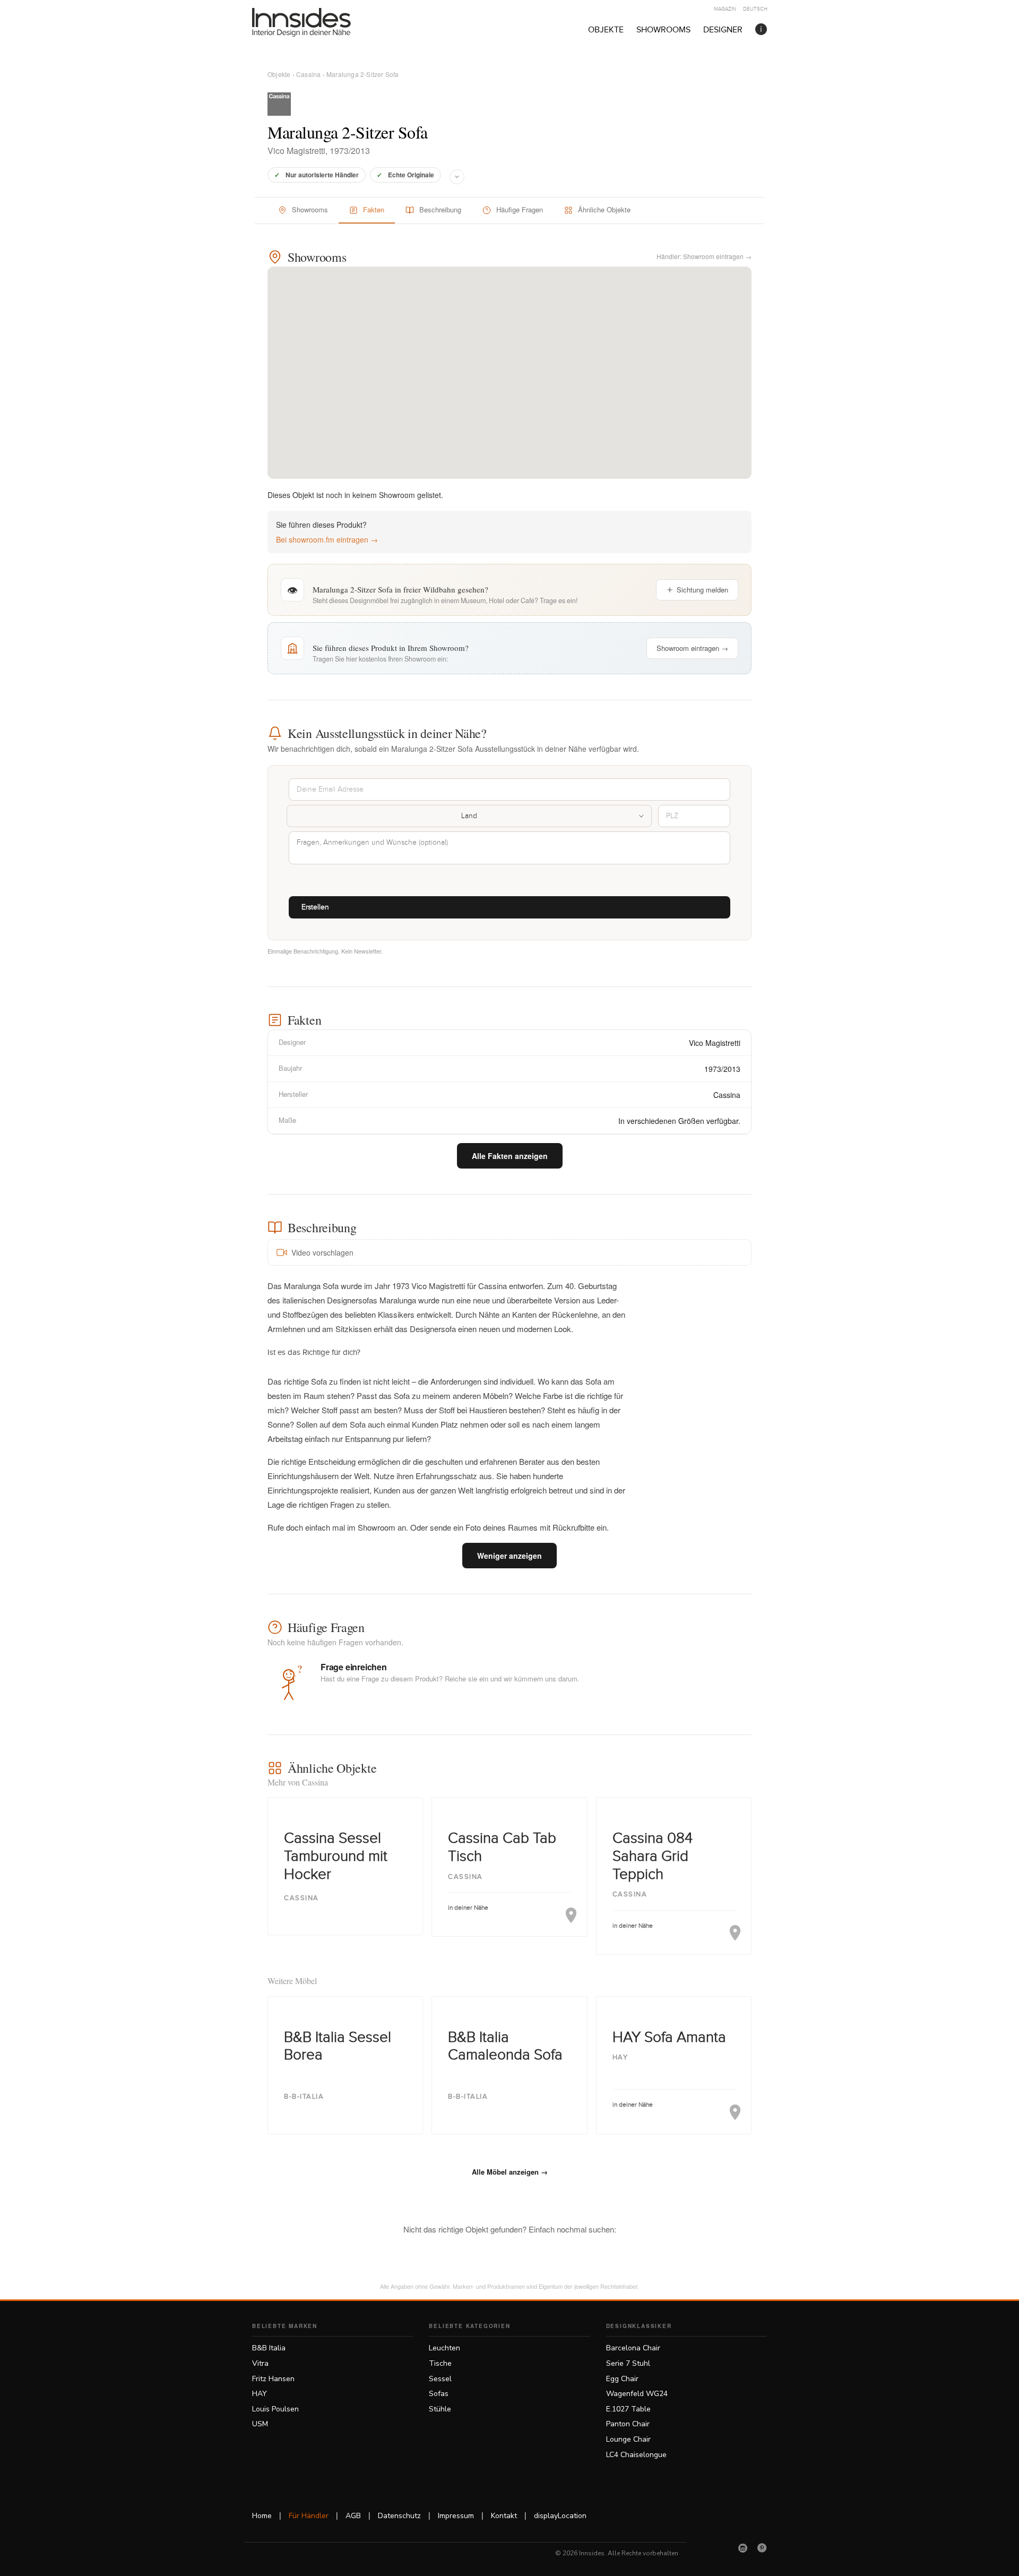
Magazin (725, 9)
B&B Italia (269, 2348)
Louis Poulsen (275, 2409)
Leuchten (444, 2348)
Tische (440, 2363)
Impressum (456, 2516)
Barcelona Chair (633, 2348)
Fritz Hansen (273, 2379)
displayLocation (560, 2516)
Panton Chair (628, 2424)
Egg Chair (622, 2379)
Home (262, 2516)
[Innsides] (318, 22)
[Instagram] (743, 2548)
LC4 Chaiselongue (636, 2455)
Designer (723, 30)
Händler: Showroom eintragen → (704, 256)
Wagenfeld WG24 (637, 2394)
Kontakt (504, 2516)
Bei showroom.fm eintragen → (327, 539)
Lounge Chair (628, 2439)
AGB (353, 2516)
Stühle (440, 2409)
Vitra (260, 2363)
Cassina (308, 74)
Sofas (439, 2394)
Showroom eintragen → (692, 648)
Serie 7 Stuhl (628, 2363)
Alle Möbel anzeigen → (510, 2172)
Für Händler (309, 2516)
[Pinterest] (762, 2548)
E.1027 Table (628, 2409)
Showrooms (663, 30)
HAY (260, 2394)
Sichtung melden (702, 590)
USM (260, 2424)
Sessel (440, 2379)
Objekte (606, 30)
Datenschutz (399, 2516)
